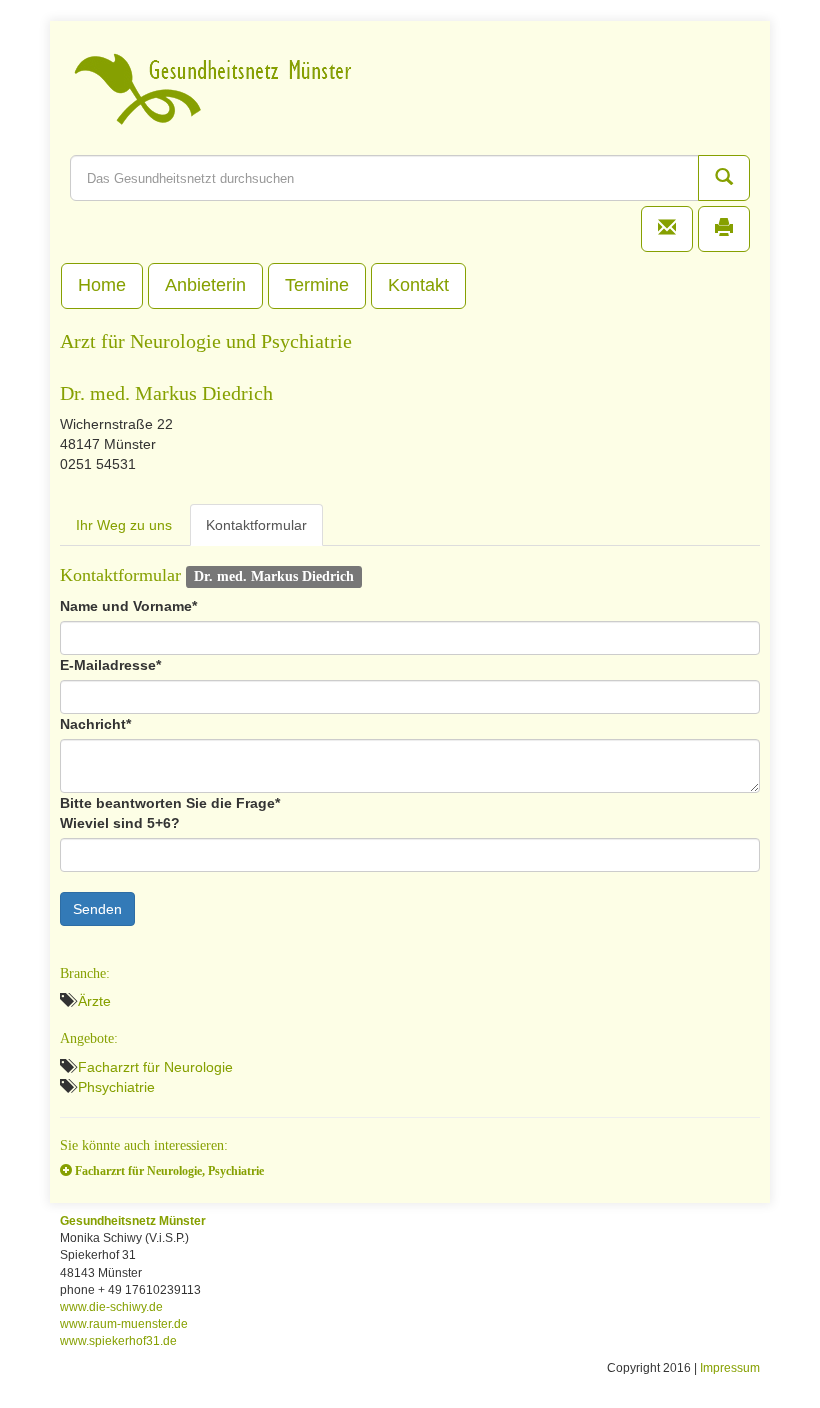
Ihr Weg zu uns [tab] (124, 525)
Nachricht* (95, 724)
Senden (97, 909)
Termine (317, 285)
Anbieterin (205, 285)
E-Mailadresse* (110, 665)
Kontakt (418, 285)
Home (102, 285)
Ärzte (94, 1001)
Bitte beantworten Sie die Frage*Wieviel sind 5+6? (170, 813)
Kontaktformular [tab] (256, 525)
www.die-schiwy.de (111, 1307)
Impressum (730, 1368)
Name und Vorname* (128, 606)
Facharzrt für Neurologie (155, 1067)
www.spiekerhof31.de (118, 1341)
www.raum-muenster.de (124, 1324)
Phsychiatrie (116, 1087)
